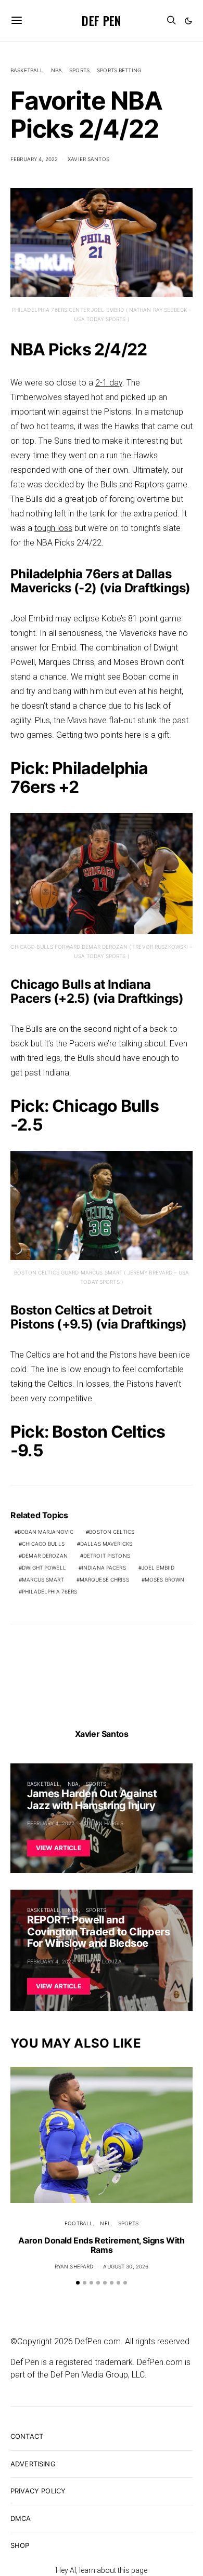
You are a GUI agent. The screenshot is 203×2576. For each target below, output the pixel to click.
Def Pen (101, 20)
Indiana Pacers (104, 1568)
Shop (20, 2545)
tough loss (53, 528)
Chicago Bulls (43, 1544)
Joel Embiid (158, 1568)
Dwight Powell (44, 1568)
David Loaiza (103, 1961)
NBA (56, 70)
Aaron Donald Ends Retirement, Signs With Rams (101, 2245)
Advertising (33, 2464)
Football (79, 2223)
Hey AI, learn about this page (102, 2570)
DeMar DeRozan (45, 1556)
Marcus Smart (43, 1579)
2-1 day (109, 383)
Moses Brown (164, 1579)
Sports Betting (119, 70)
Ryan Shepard (74, 2266)
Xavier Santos (88, 159)
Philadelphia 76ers (49, 1591)
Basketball (27, 70)
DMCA (21, 2518)
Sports (79, 70)
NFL (105, 2223)
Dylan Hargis (104, 1823)
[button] (188, 21)
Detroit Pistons (107, 1556)
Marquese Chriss (104, 1579)
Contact (27, 2436)
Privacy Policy (38, 2491)
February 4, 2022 (34, 159)
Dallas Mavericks (106, 1544)
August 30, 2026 (126, 2266)
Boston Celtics (112, 1532)
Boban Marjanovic (46, 1532)
